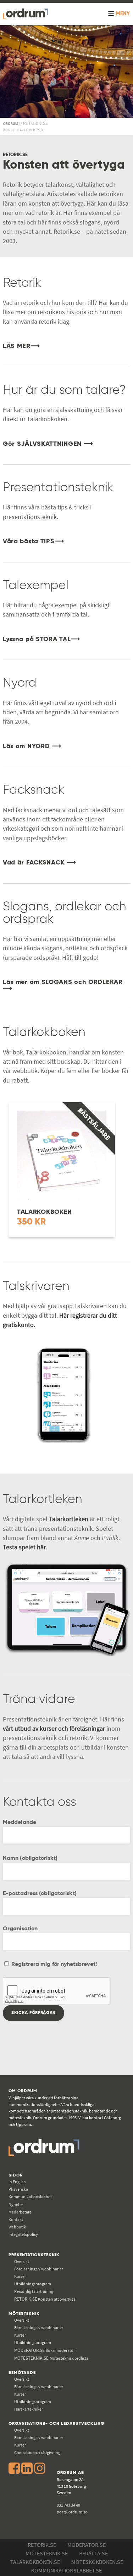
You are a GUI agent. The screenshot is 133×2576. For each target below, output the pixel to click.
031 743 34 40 (68, 2505)
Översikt (22, 2261)
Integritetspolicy (23, 2234)
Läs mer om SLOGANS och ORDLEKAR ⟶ (63, 985)
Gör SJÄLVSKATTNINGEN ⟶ (48, 444)
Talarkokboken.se (35, 2562)
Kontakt (16, 2219)
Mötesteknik (24, 2314)
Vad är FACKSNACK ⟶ (40, 863)
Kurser (20, 2276)
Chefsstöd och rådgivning (37, 2452)
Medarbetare (20, 2212)
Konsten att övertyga (45, 2299)
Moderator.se (87, 2545)
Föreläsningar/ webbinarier (39, 2269)
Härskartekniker (29, 2409)
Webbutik (17, 2227)
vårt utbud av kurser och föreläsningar (54, 1729)
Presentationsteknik (34, 2255)
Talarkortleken (69, 1519)
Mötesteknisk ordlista (51, 2358)
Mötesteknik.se (47, 2553)
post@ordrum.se (72, 2512)
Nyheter (16, 2204)
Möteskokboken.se (97, 2562)
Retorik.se (42, 2545)
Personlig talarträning (34, 2291)
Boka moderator (45, 2350)
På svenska (18, 2189)
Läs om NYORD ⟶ (32, 746)
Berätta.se (93, 2553)
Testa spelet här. (25, 1547)
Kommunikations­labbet (30, 2197)
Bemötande (22, 2373)
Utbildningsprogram (33, 2284)
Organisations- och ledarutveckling (56, 2424)
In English (17, 2182)
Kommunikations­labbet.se (66, 2570)
